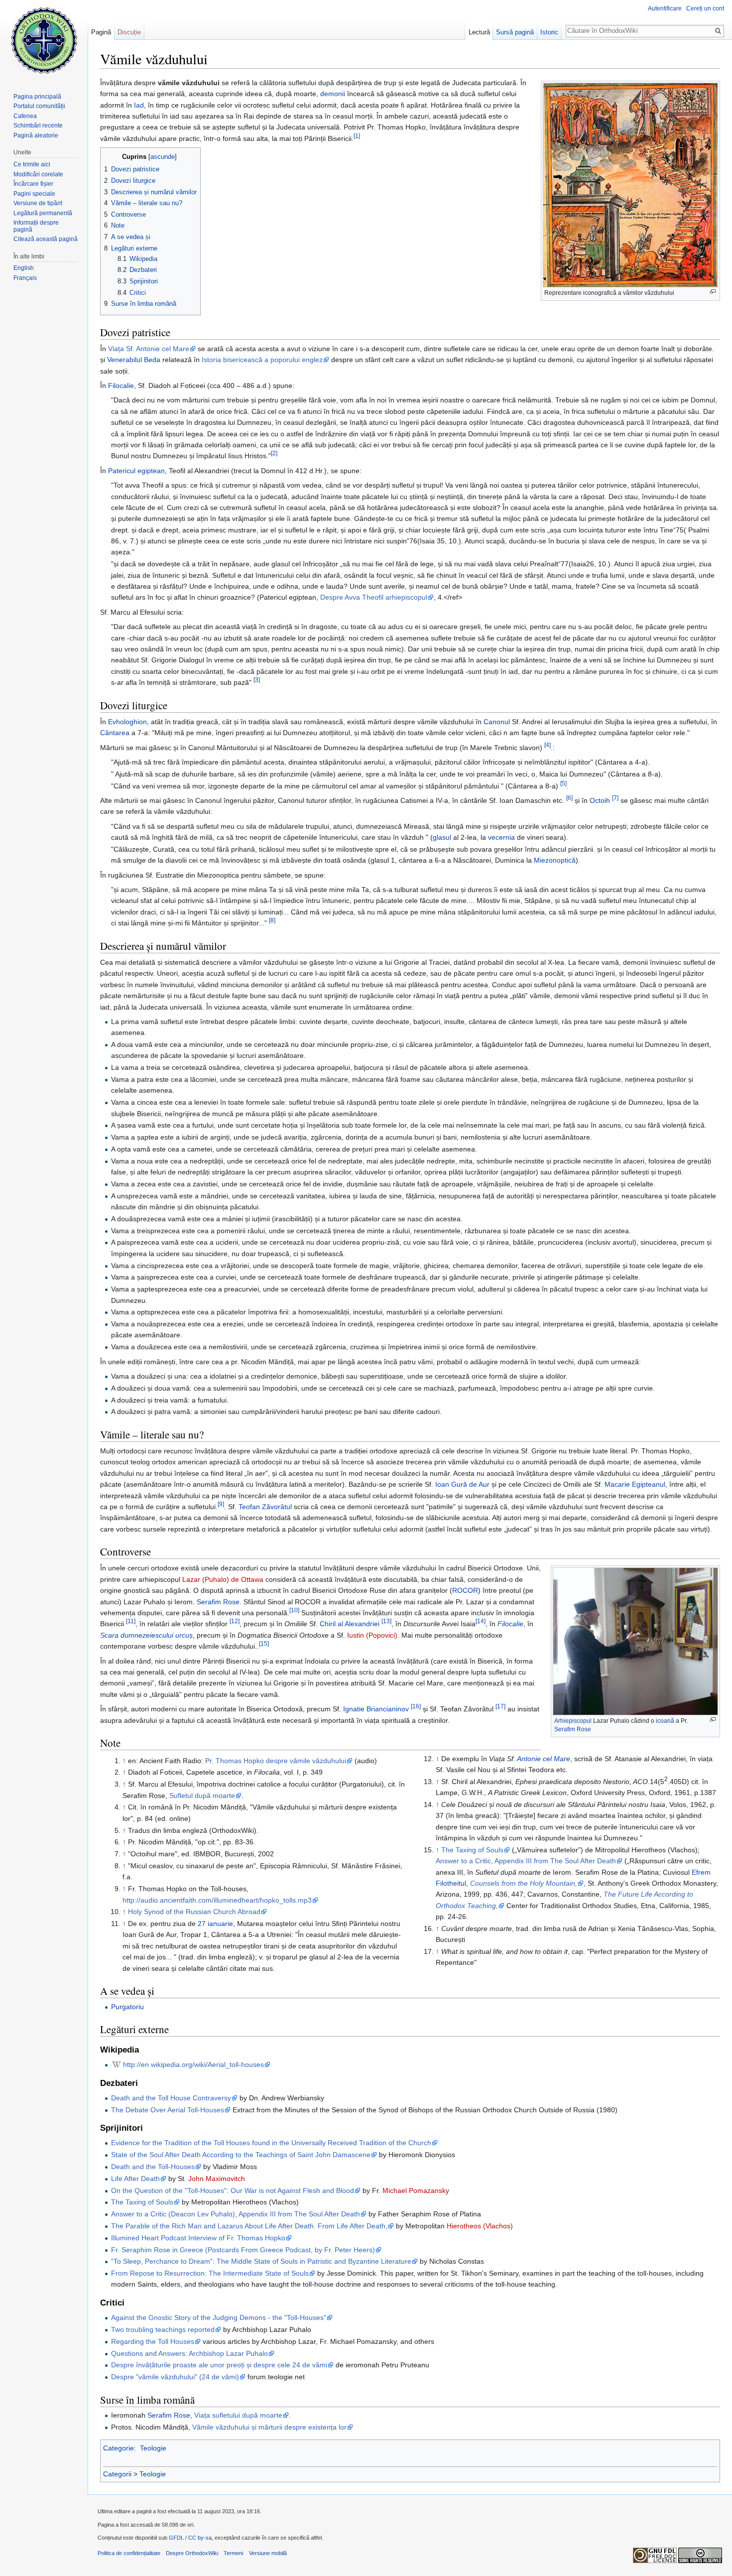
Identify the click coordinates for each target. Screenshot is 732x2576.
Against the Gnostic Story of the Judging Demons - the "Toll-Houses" (219, 2318)
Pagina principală (37, 97)
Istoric (549, 32)
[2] (274, 453)
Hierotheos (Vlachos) (480, 2226)
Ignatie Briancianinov (376, 1709)
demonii (333, 94)
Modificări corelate (38, 174)
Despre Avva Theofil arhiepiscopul (374, 597)
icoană (665, 1721)
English (24, 268)
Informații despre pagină (36, 226)
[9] (221, 1504)
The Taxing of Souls (472, 1850)
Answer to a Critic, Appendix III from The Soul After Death (526, 1861)
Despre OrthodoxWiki (192, 2553)
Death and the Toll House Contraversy (171, 2098)
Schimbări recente (38, 126)
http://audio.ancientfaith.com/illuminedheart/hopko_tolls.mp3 (217, 1900)
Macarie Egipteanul (635, 1484)
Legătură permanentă (43, 213)
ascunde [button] (163, 157)
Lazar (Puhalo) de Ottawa (223, 1579)
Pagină (101, 32)
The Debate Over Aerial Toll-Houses (168, 2110)
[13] (386, 1621)
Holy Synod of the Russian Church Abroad (194, 1912)
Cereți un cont (705, 8)
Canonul (497, 722)
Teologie (153, 2448)
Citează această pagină (46, 239)
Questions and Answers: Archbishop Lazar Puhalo (189, 2353)
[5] (563, 783)
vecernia (501, 837)
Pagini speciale (34, 194)
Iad (139, 105)
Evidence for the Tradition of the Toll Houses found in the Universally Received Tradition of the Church (271, 2143)
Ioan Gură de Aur (462, 1484)
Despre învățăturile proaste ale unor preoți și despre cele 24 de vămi (219, 2365)
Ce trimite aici (32, 164)
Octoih (600, 800)
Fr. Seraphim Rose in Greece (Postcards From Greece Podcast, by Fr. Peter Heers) (243, 2250)
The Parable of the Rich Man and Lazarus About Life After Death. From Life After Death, (249, 2226)
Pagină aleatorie (36, 135)
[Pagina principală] (44, 40)
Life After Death (135, 2179)
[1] (357, 136)
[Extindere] (713, 292)
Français (25, 278)
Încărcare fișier (33, 184)
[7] (615, 798)
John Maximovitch (217, 2179)
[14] (481, 1621)
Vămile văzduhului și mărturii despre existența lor (269, 2427)
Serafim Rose (573, 1729)
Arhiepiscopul (573, 1721)
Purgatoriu (127, 2007)
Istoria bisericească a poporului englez (262, 360)
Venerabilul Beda (134, 360)
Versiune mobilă (268, 2553)
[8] (272, 921)
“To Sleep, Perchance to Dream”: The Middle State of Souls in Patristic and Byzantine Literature (261, 2261)
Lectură (479, 32)
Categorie (119, 2448)
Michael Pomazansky (416, 2190)
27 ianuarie (215, 1924)
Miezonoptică (555, 860)
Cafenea (25, 116)
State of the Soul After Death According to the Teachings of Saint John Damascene (241, 2155)
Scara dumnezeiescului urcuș (146, 1635)
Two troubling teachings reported (163, 2329)
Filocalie (121, 386)
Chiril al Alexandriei (350, 1624)
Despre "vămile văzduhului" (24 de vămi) (175, 2377)
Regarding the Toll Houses (153, 2341)
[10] (294, 1610)
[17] (500, 1707)
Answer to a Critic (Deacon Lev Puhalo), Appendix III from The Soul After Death (236, 2214)
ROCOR (465, 1590)
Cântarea (115, 733)
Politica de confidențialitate (129, 2553)
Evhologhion (127, 722)
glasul (442, 837)
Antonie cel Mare (544, 1759)
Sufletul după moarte (202, 1796)
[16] (416, 1707)
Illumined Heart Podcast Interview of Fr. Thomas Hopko (198, 2238)
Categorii (117, 2474)
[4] (548, 745)
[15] (264, 1644)
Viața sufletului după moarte (238, 2415)
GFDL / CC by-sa (190, 2538)
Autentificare (665, 8)
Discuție (129, 32)
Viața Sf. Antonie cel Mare (149, 349)
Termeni (233, 2553)
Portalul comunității (39, 106)
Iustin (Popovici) (372, 1635)
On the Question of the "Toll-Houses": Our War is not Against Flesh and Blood (233, 2190)
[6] (569, 798)
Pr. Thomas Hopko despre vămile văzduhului (276, 1761)
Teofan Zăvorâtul (265, 1507)
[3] (257, 680)
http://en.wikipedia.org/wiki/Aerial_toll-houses (193, 2064)
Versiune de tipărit (38, 203)
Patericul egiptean (136, 471)
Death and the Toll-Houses (153, 2167)
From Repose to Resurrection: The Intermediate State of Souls (210, 2273)
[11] (131, 1621)
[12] (235, 1621)
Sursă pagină (515, 32)
